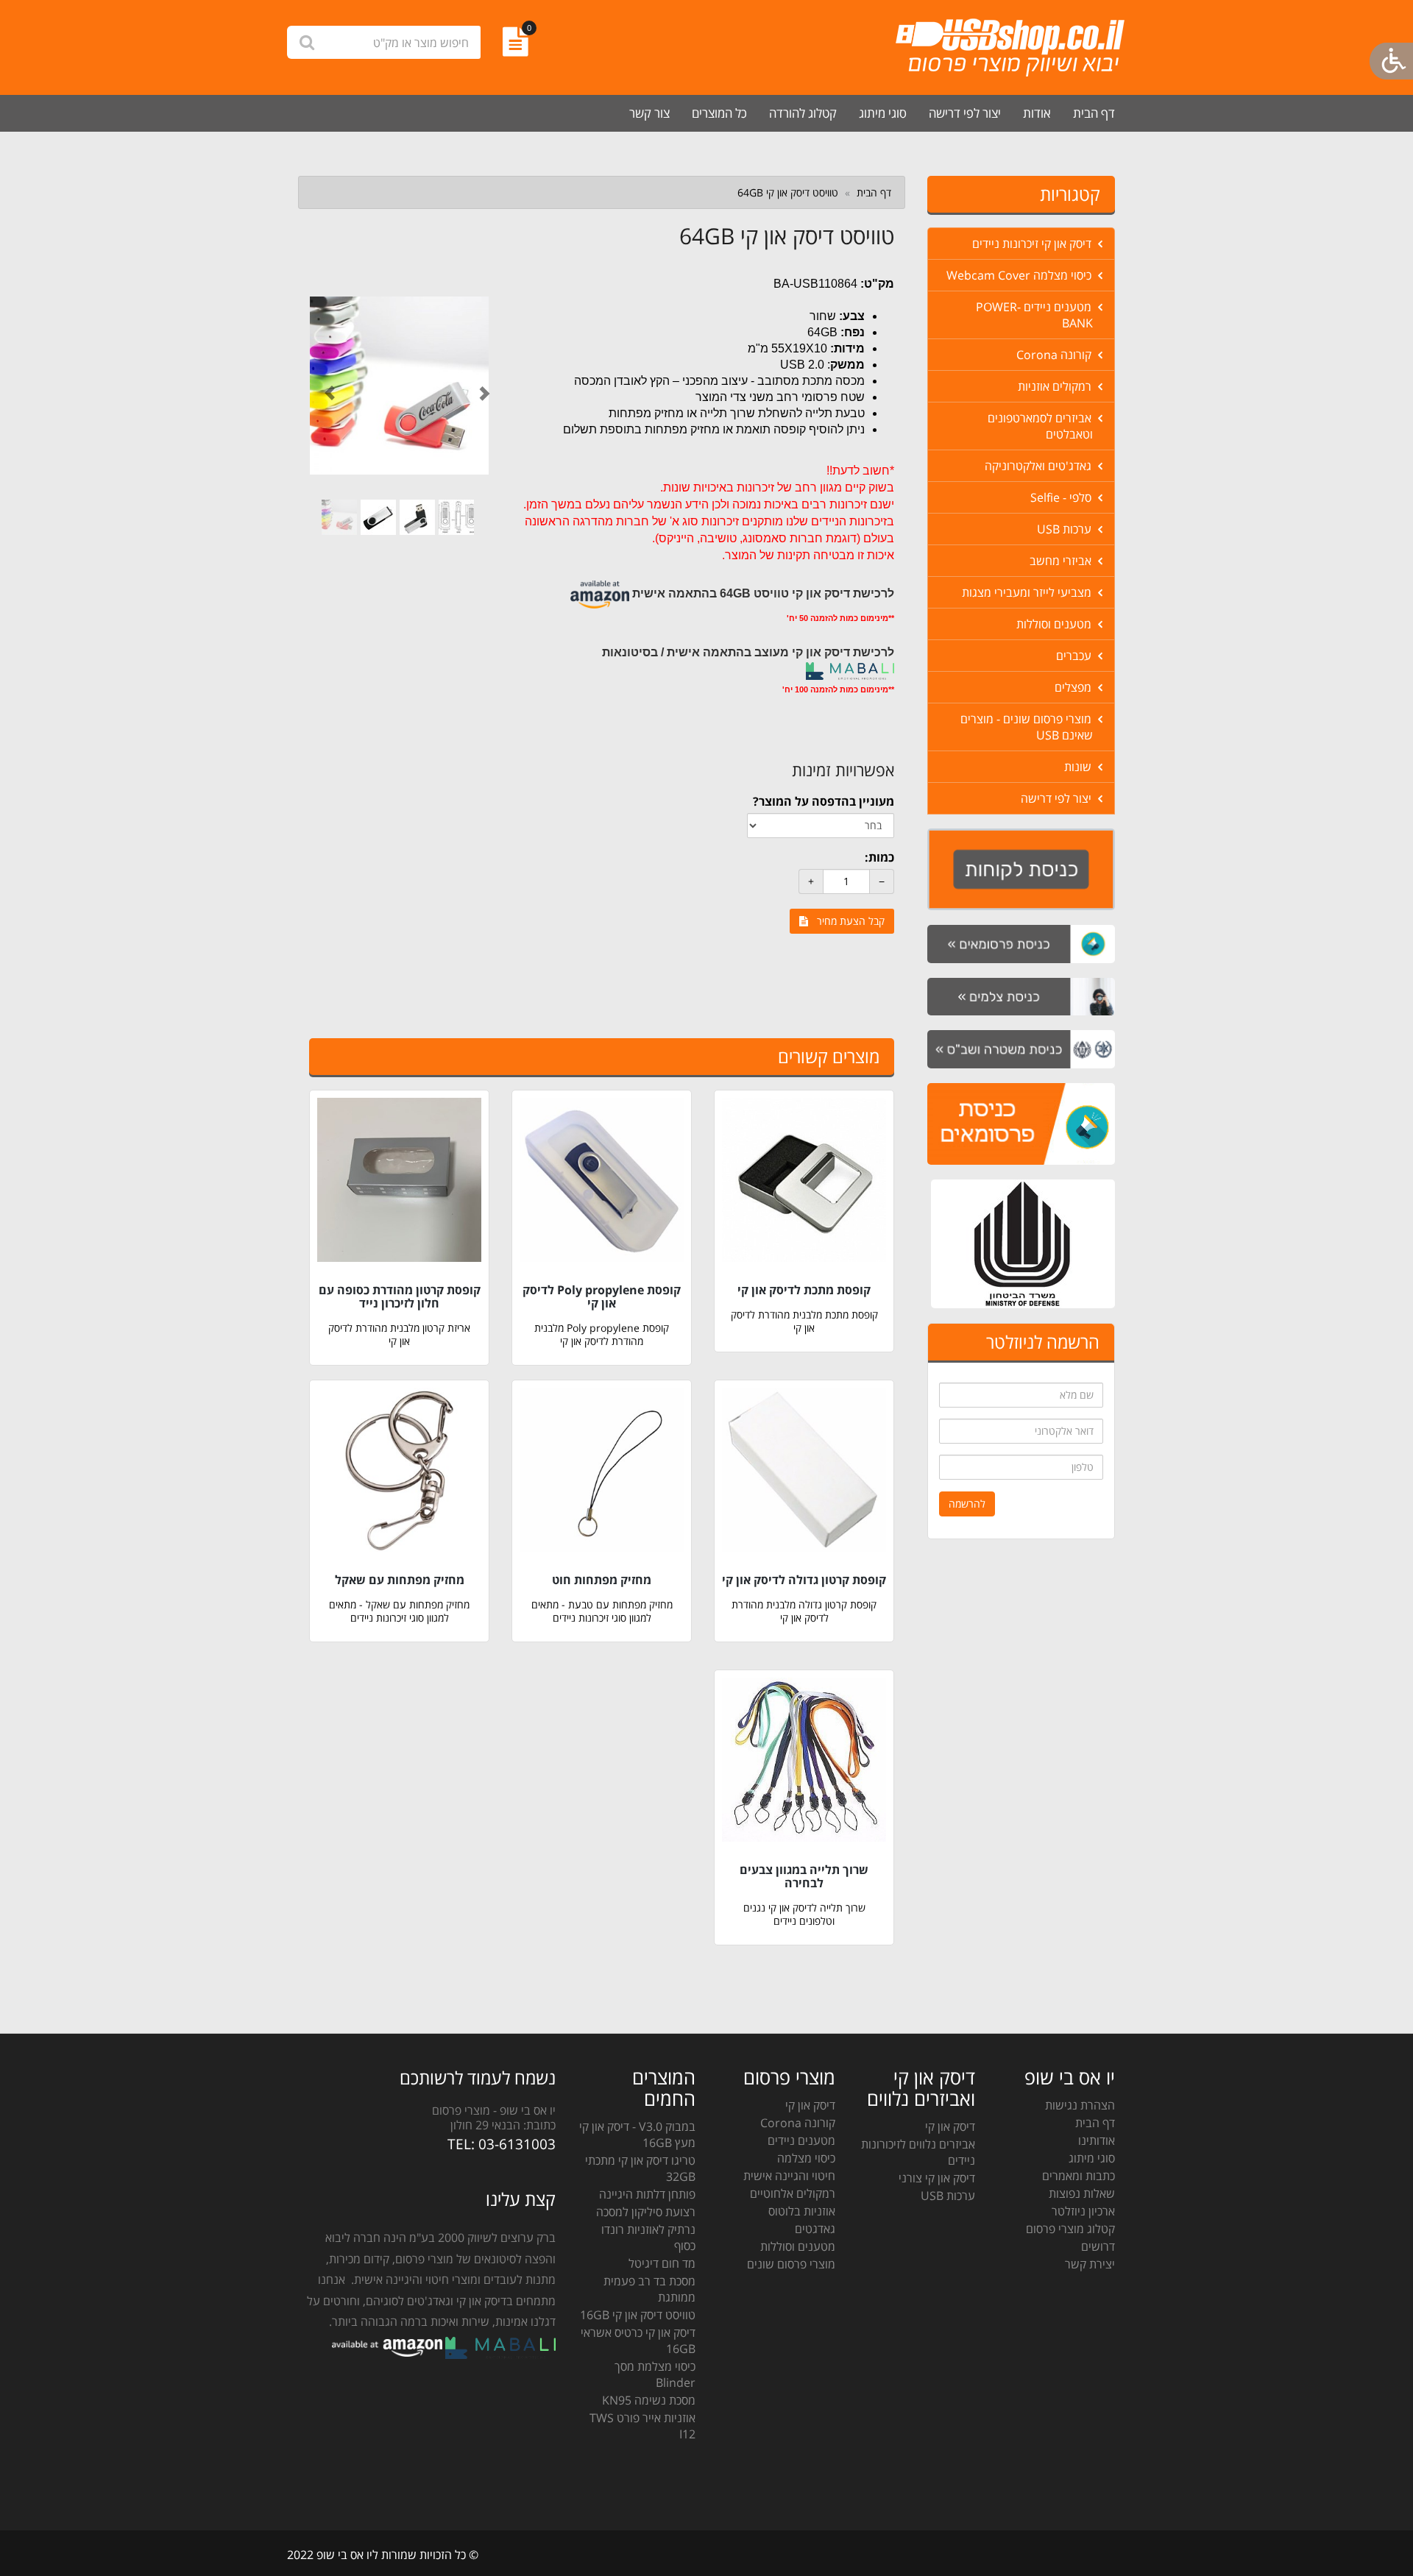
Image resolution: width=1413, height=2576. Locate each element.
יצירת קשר (1090, 2264)
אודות (1037, 113)
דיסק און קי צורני (937, 2178)
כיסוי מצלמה (806, 2158)
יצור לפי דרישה (965, 113)
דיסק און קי (950, 2126)
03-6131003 (517, 2144)
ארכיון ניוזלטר (1083, 2211)
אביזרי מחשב (1062, 561)
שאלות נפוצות (1082, 2193)
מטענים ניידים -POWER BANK (1035, 315)
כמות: (879, 857)
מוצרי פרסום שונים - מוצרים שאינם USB (1027, 727)
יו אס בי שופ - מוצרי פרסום (494, 2110)
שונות (1079, 767)
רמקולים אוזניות (1056, 386)
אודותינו (1097, 2140)
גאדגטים (815, 2229)
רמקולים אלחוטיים (793, 2193)
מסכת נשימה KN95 (649, 2400)
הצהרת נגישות (1080, 2105)
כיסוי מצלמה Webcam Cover (1020, 275)
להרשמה (967, 1504)
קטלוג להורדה (803, 113)
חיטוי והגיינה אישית (789, 2176)
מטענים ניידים (801, 2140)
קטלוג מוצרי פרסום (1070, 2229)
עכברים (1075, 656)
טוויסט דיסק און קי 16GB (638, 2315)
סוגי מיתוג (883, 113)
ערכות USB (1066, 529)
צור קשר (649, 113)
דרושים (1098, 2246)
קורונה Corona (1055, 355)
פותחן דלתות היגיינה (647, 2194)
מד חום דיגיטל (662, 2263)
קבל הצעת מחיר (846, 921)
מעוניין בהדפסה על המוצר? (824, 801)
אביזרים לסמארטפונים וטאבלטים (1041, 426)
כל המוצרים (719, 113)
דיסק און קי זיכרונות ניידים (1033, 244)
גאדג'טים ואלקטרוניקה (1040, 466)
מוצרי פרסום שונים (791, 2264)
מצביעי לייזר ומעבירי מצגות (1028, 592)
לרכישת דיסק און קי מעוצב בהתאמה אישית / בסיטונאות (748, 652)
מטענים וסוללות (1055, 624)
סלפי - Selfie (1062, 497)
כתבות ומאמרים (1079, 2176)
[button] (323, 386)
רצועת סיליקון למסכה (646, 2212)
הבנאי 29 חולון (485, 2125)
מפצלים (1074, 687)
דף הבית (1094, 113)
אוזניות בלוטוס (802, 2211)
